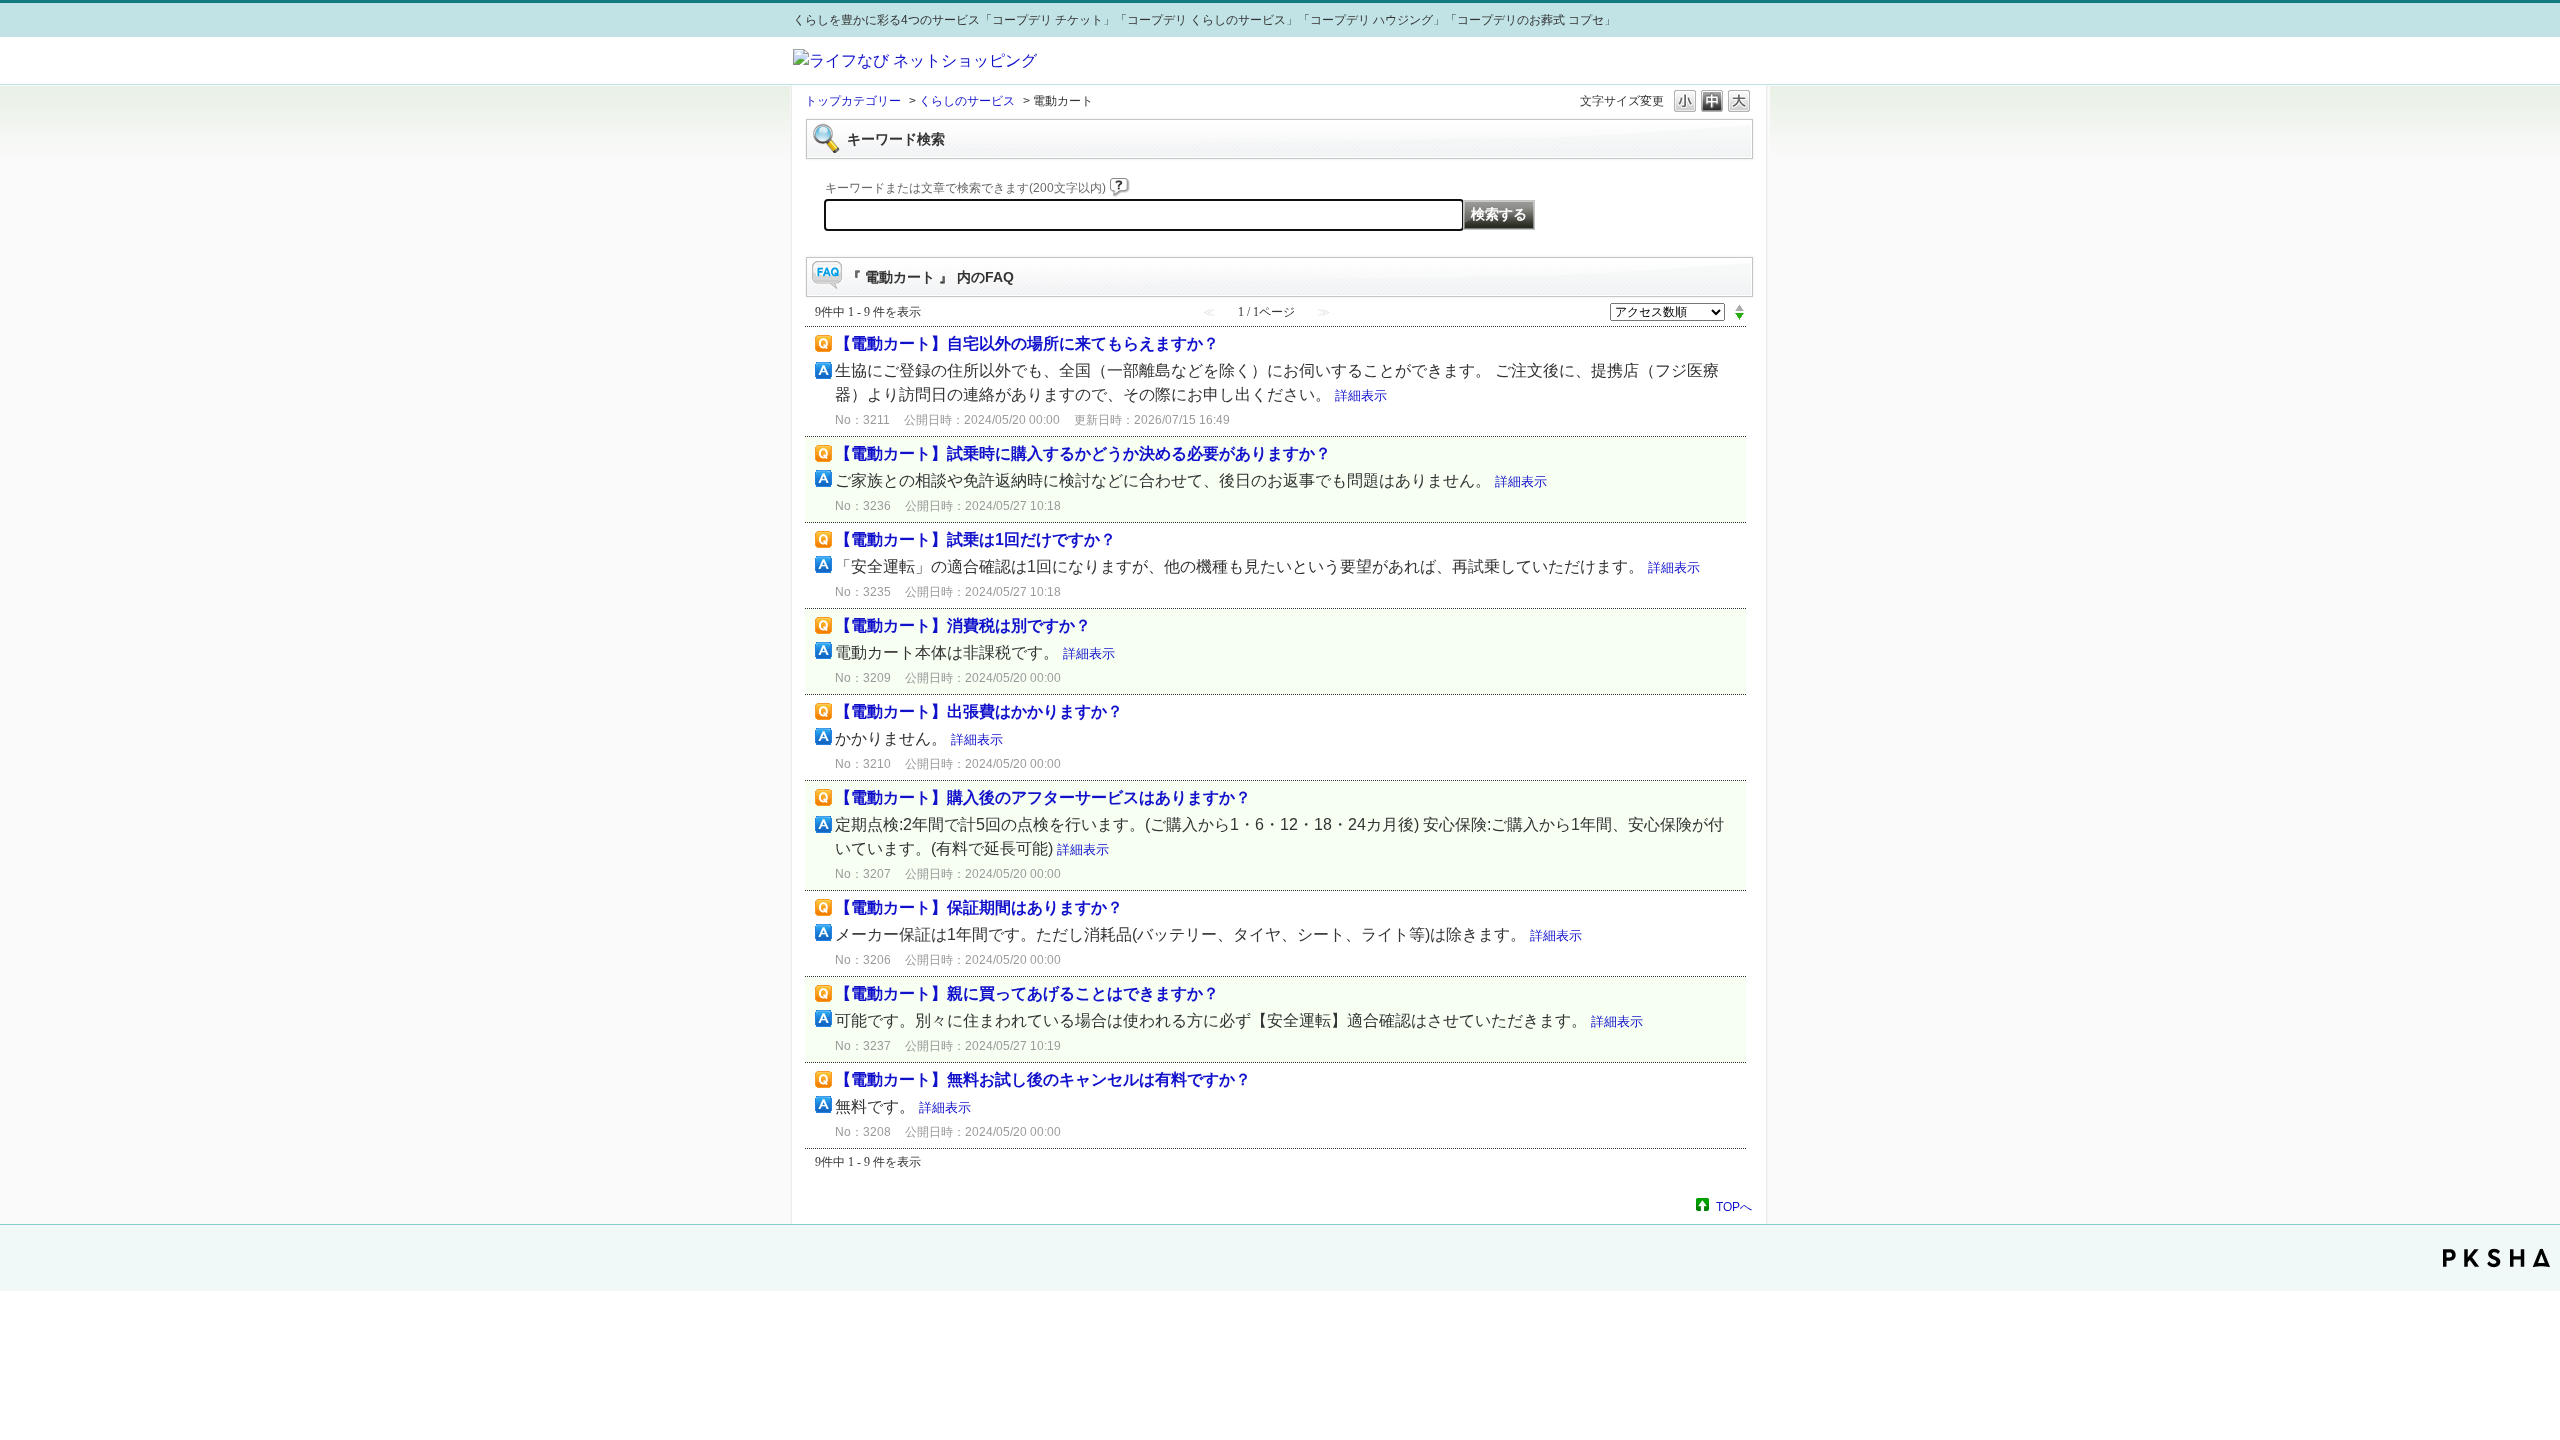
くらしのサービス (967, 101)
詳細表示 (1361, 395)
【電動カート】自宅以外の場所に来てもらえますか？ (1027, 343)
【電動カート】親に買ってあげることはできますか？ (1027, 993)
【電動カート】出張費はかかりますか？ (979, 711)
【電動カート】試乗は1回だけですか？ (975, 539)
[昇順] (1739, 307)
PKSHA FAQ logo (2496, 1258)
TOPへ (1734, 1206)
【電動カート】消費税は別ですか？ (963, 625)
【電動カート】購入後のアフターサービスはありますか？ (1043, 797)
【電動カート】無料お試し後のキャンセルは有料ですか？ (1043, 1079)
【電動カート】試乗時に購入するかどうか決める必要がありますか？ (1083, 453)
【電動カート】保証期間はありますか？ (979, 907)
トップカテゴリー (853, 101)
